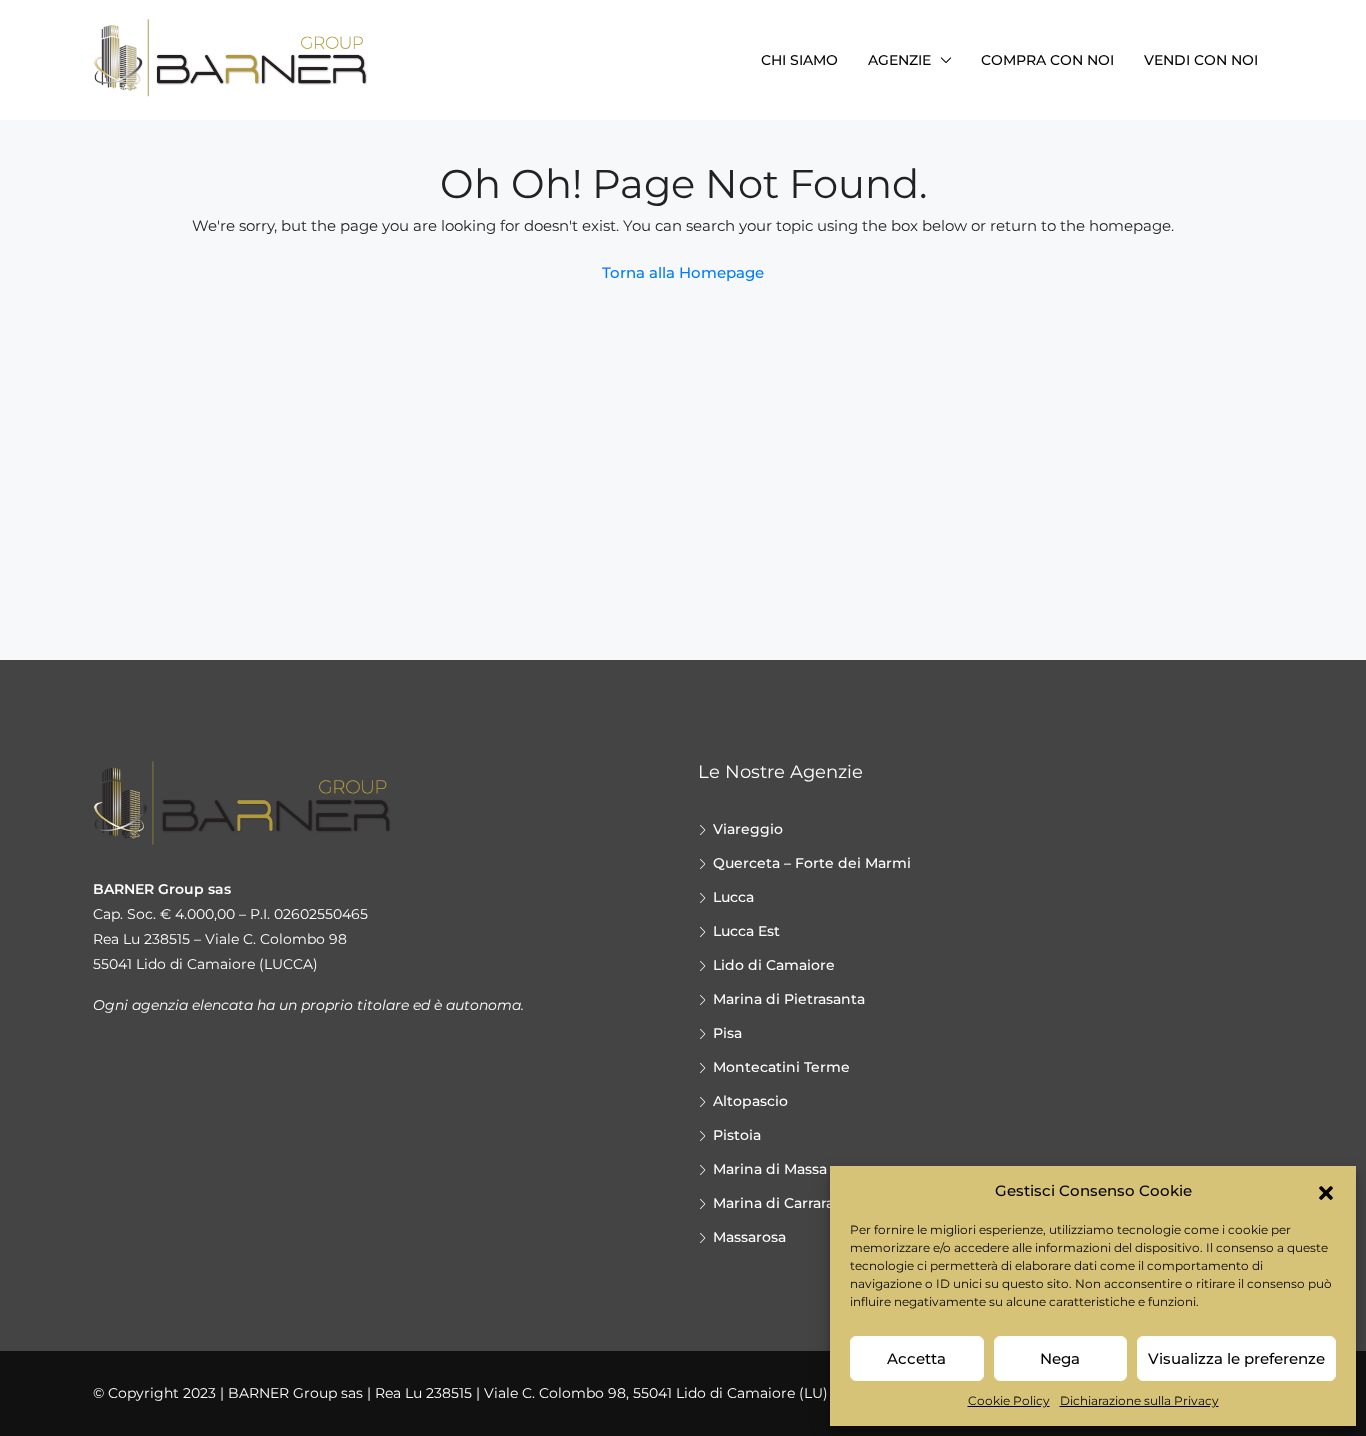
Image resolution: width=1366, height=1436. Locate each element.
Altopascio (750, 1101)
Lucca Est (746, 931)
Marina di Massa (770, 1169)
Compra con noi (1047, 60)
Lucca (733, 897)
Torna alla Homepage (683, 272)
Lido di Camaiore (774, 965)
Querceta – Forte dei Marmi (812, 863)
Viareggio (748, 829)
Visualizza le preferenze (1236, 1358)
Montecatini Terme (781, 1067)
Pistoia (737, 1135)
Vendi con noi (1201, 60)
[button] (1326, 1191)
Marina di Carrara (773, 1203)
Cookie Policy (1009, 1400)
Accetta (916, 1358)
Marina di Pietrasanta (789, 999)
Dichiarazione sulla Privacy (1139, 1400)
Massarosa (749, 1237)
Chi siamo (799, 60)
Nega (1060, 1358)
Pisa (727, 1033)
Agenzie (899, 60)
